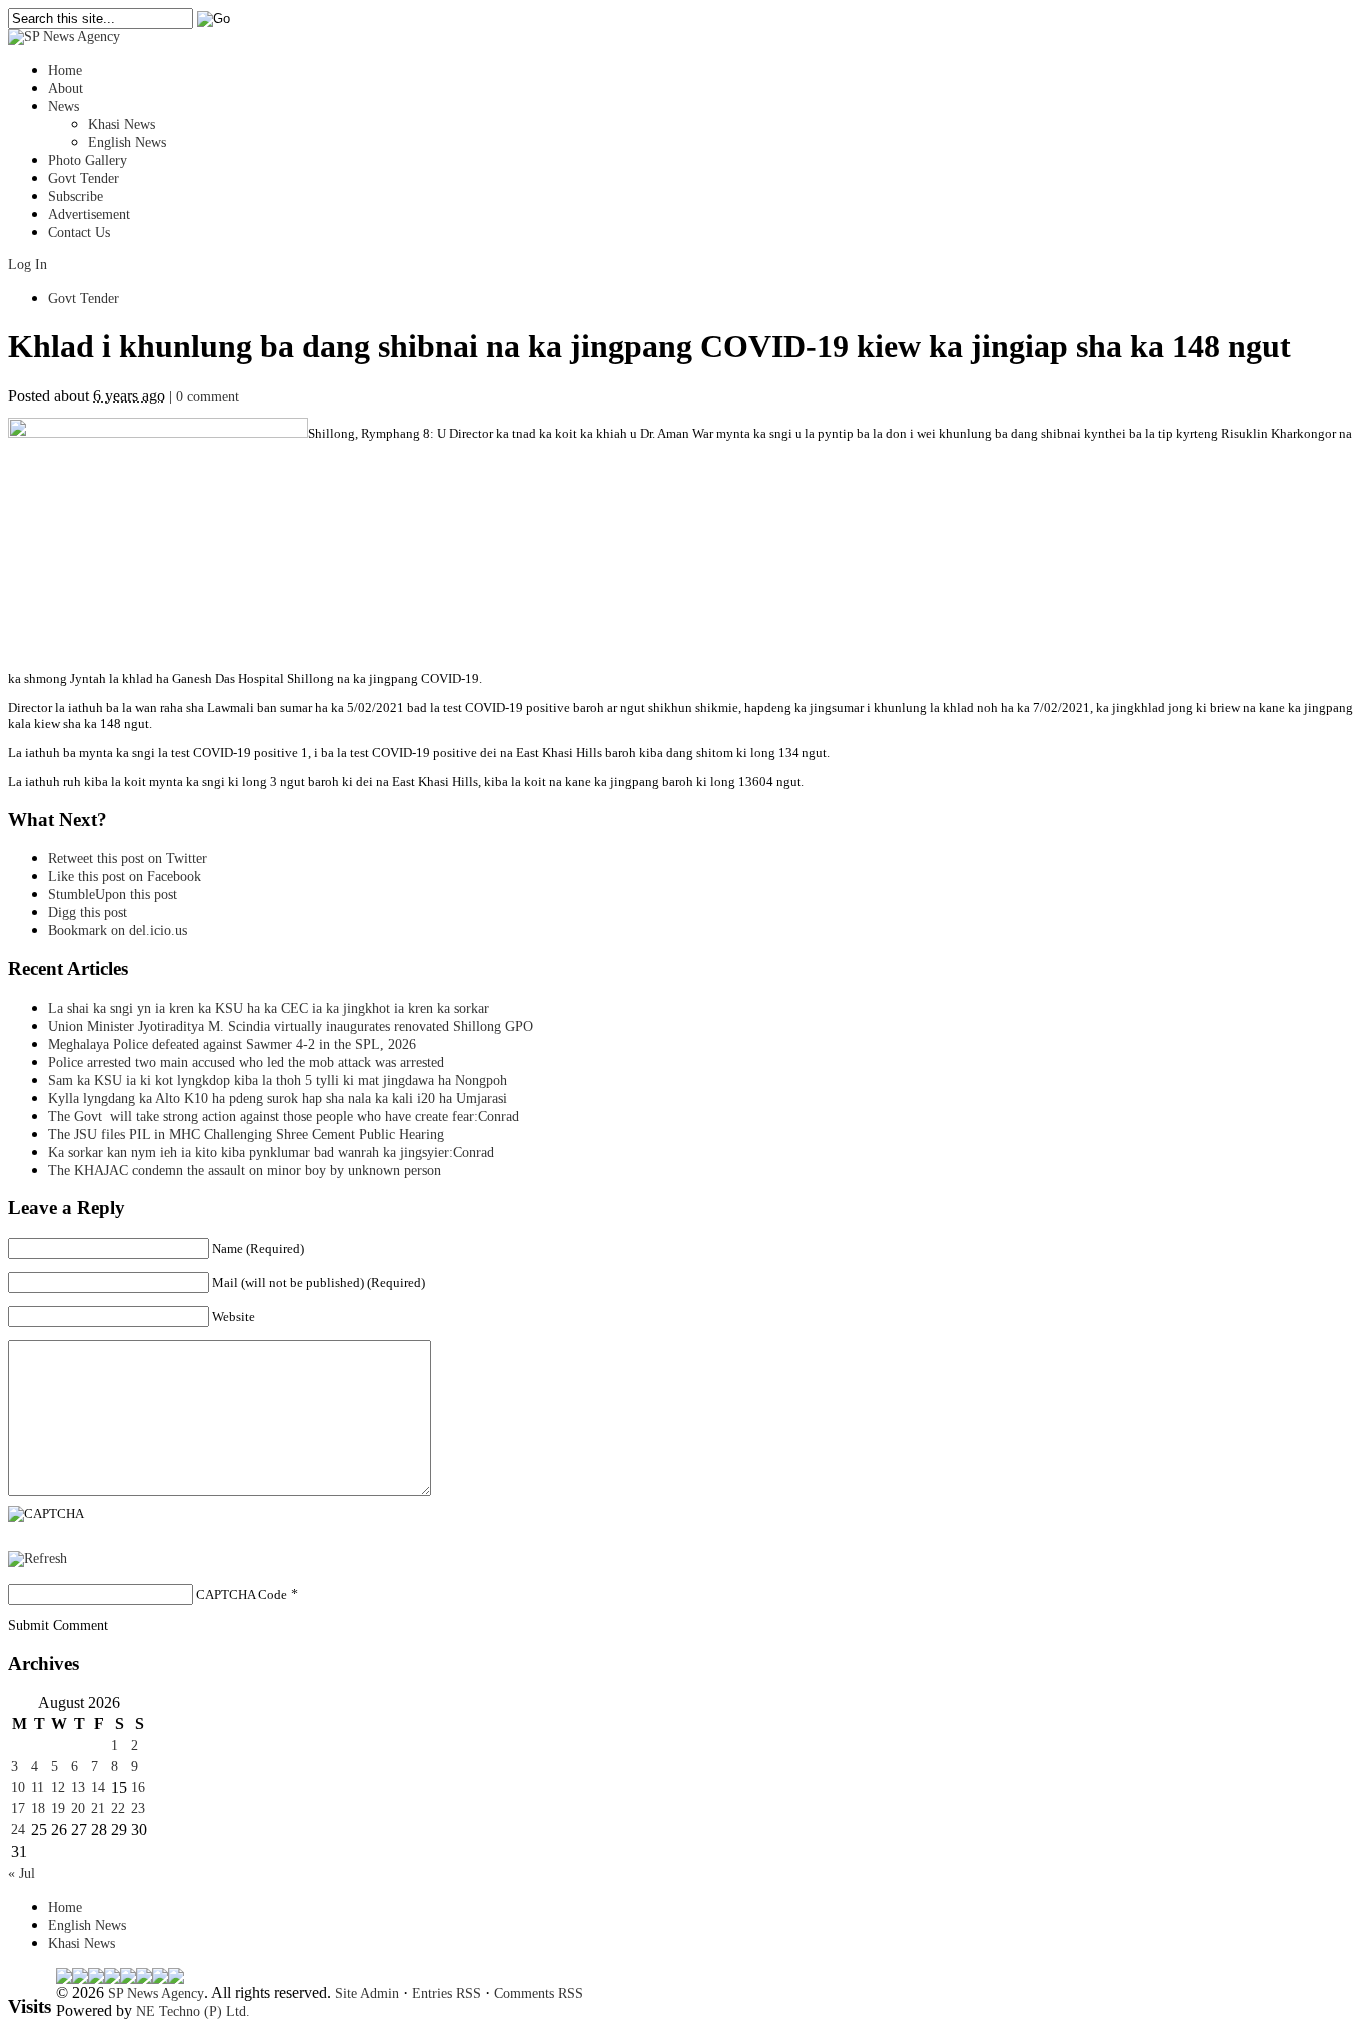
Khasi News (121, 124)
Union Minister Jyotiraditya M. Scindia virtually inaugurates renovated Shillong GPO (290, 1026)
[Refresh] (37, 1558)
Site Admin (367, 1993)
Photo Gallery (87, 160)
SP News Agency (156, 1993)
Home (65, 70)
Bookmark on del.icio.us (117, 930)
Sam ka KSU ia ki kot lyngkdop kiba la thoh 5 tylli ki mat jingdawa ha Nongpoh (277, 1080)
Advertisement (89, 214)
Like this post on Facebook (124, 876)
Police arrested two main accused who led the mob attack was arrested (246, 1062)
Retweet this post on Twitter (127, 858)
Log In (27, 264)
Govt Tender (83, 178)
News (63, 106)
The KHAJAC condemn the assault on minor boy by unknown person (244, 1170)
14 (98, 1787)
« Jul (21, 1873)
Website (233, 1316)
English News (127, 142)
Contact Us (79, 232)
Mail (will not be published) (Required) (318, 1282)
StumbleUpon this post (112, 894)
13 (78, 1787)
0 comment (207, 396)
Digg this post (87, 912)
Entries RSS (446, 1993)
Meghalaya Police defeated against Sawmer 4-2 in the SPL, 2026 (232, 1044)
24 (18, 1829)
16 (138, 1787)
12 (58, 1787)
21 (98, 1808)
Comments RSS (538, 1993)
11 (37, 1787)
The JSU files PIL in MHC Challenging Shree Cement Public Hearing (246, 1134)
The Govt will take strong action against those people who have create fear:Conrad (283, 1116)
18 (38, 1808)
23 (138, 1808)
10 (18, 1787)
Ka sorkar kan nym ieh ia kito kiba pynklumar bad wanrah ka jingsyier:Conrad (271, 1152)
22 (118, 1808)
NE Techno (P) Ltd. (193, 2011)
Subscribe (75, 196)
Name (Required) (258, 1248)
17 (18, 1808)
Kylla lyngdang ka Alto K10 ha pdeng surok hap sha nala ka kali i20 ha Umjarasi (277, 1098)
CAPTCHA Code (241, 1594)
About (65, 88)
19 (58, 1808)
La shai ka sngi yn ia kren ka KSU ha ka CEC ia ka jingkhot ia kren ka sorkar (268, 1008)
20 (78, 1808)
